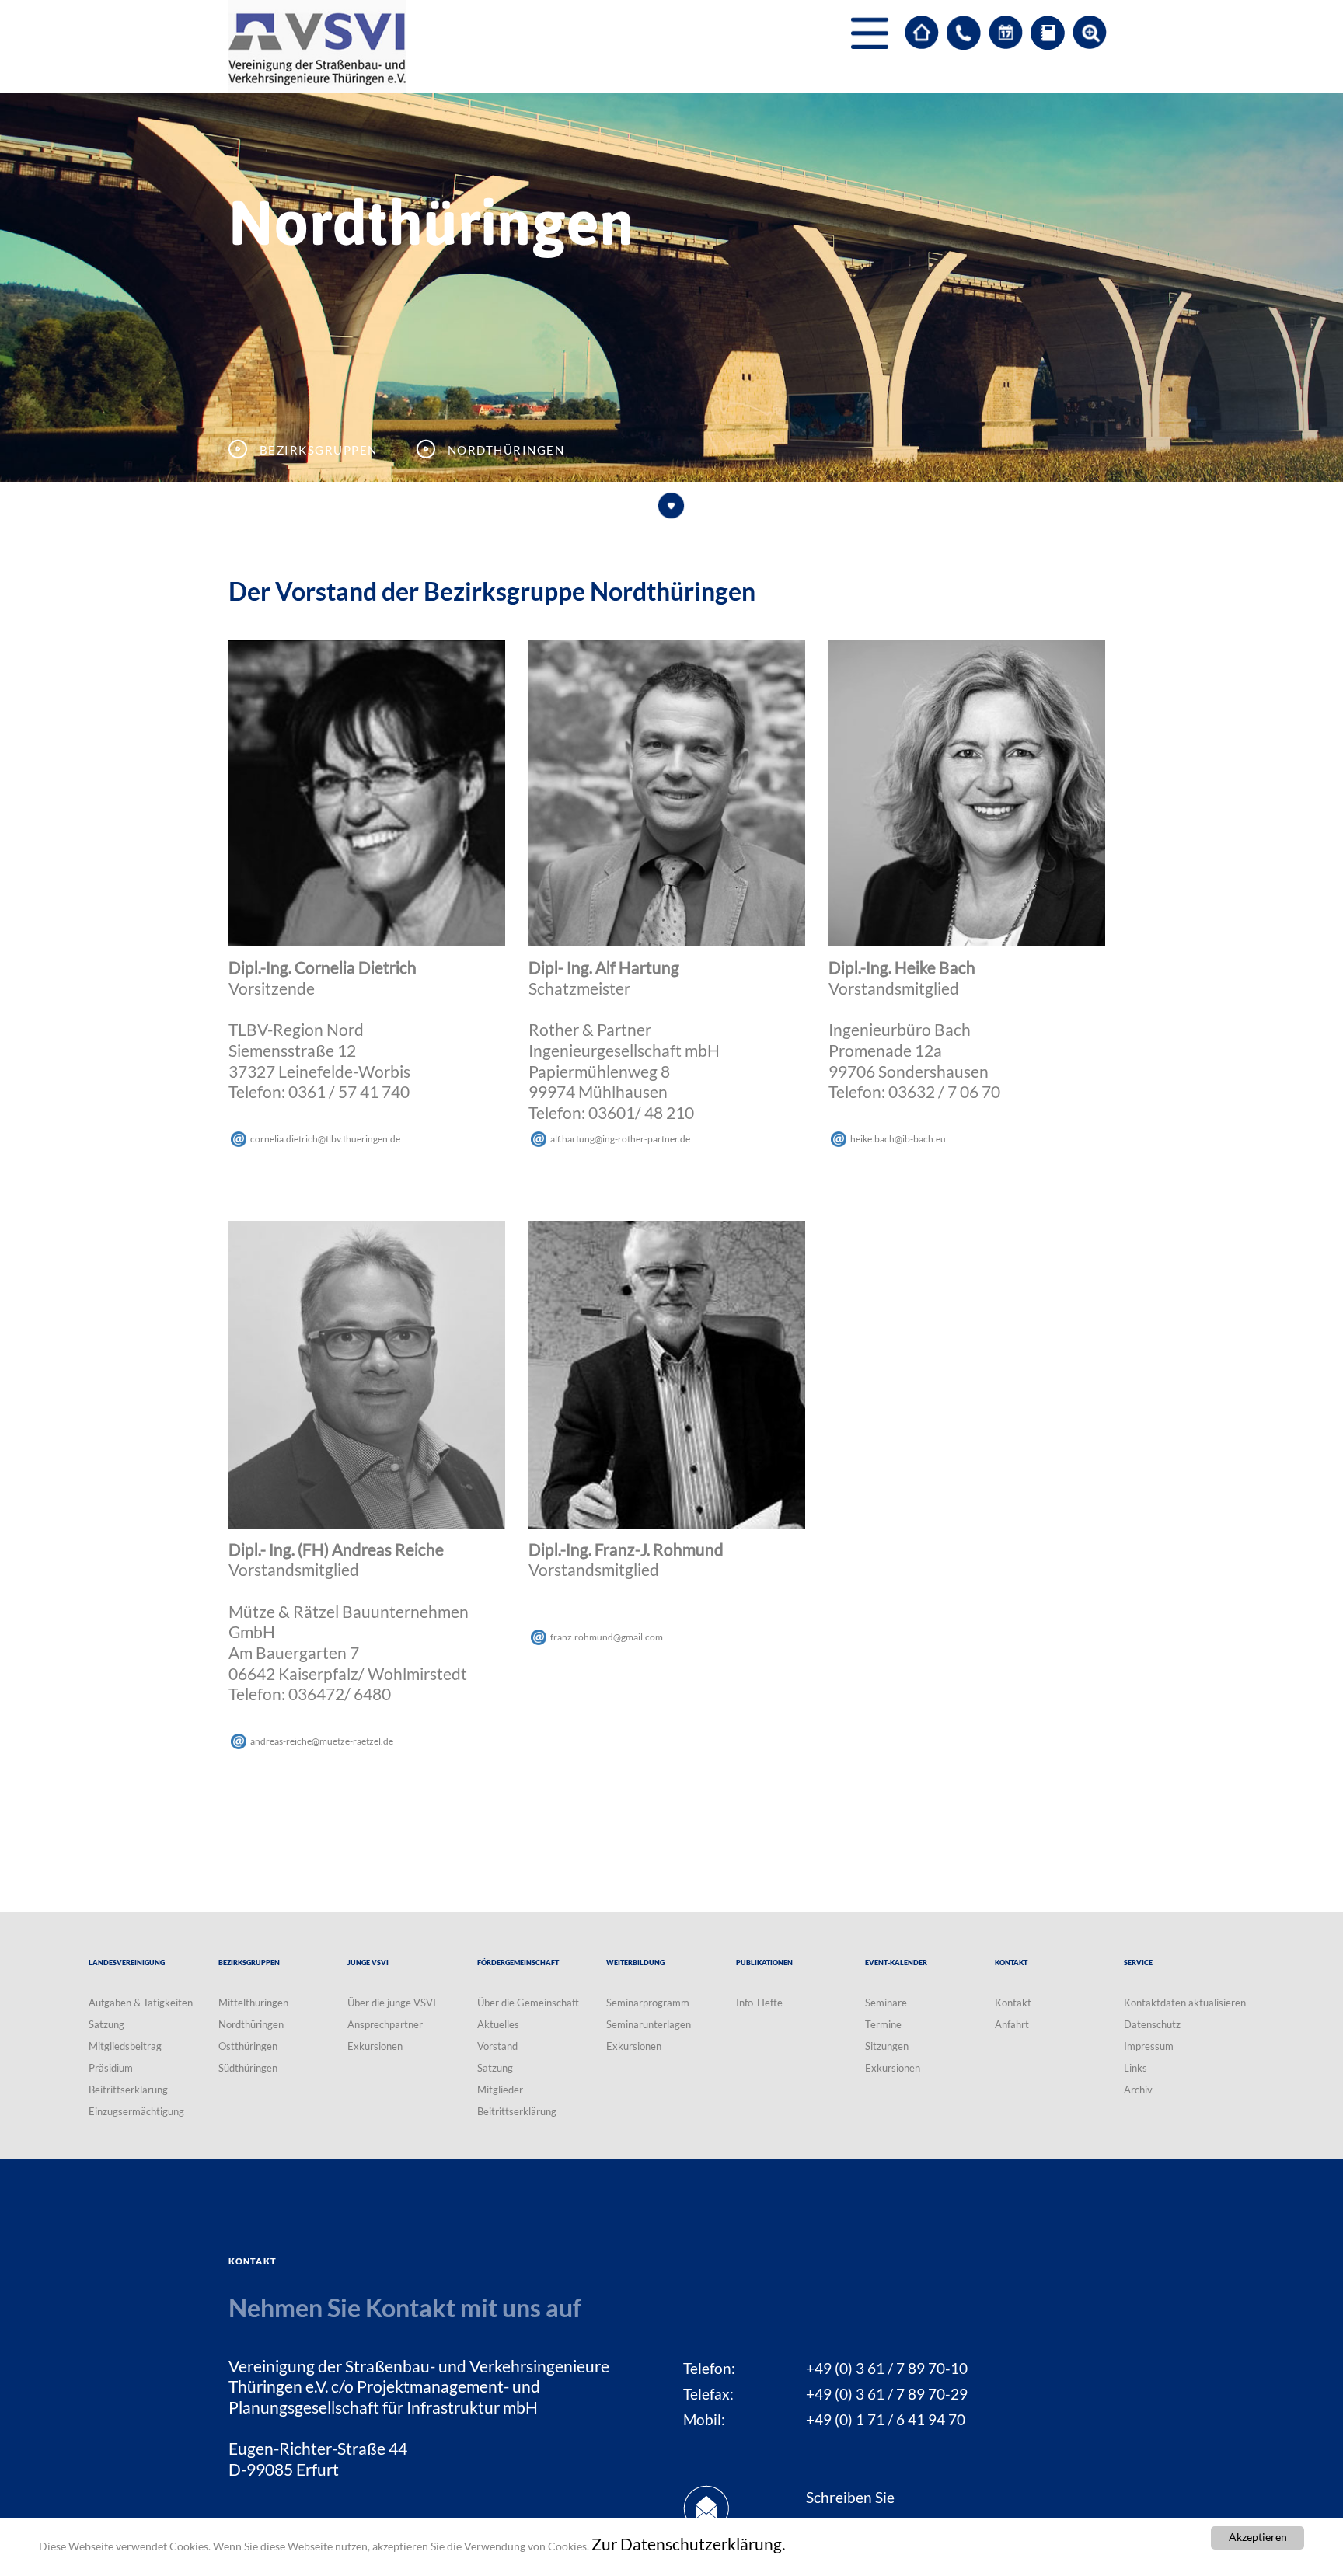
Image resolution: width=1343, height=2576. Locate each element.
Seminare (886, 2003)
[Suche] (1090, 33)
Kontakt (1013, 2003)
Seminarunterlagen (649, 2024)
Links (1135, 2068)
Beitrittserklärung (128, 2090)
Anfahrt (1012, 2024)
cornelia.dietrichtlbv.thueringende (325, 1139)
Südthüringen (248, 2068)
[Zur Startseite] (922, 33)
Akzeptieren (1258, 2537)
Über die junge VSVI (392, 2003)
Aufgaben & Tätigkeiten (141, 2003)
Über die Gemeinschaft (528, 2003)
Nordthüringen (251, 2024)
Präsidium (111, 2068)
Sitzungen (887, 2046)
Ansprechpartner (385, 2024)
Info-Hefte (759, 2003)
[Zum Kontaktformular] (964, 33)
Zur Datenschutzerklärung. (688, 2544)
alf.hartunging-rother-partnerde (620, 1139)
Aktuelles (498, 2024)
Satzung (106, 2024)
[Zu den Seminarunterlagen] (1048, 33)
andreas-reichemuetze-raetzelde (322, 1741)
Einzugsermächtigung (136, 2111)
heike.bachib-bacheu (898, 1139)
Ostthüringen (248, 2046)
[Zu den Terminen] (1006, 33)
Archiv (1138, 2090)
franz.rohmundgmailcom (607, 1637)
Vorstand (497, 2046)
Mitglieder (500, 2090)
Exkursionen (375, 2046)
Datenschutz (1152, 2024)
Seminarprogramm (648, 2003)
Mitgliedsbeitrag (125, 2046)
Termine (883, 2024)
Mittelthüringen (253, 2003)
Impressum (1149, 2046)
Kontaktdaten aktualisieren (1185, 2003)
